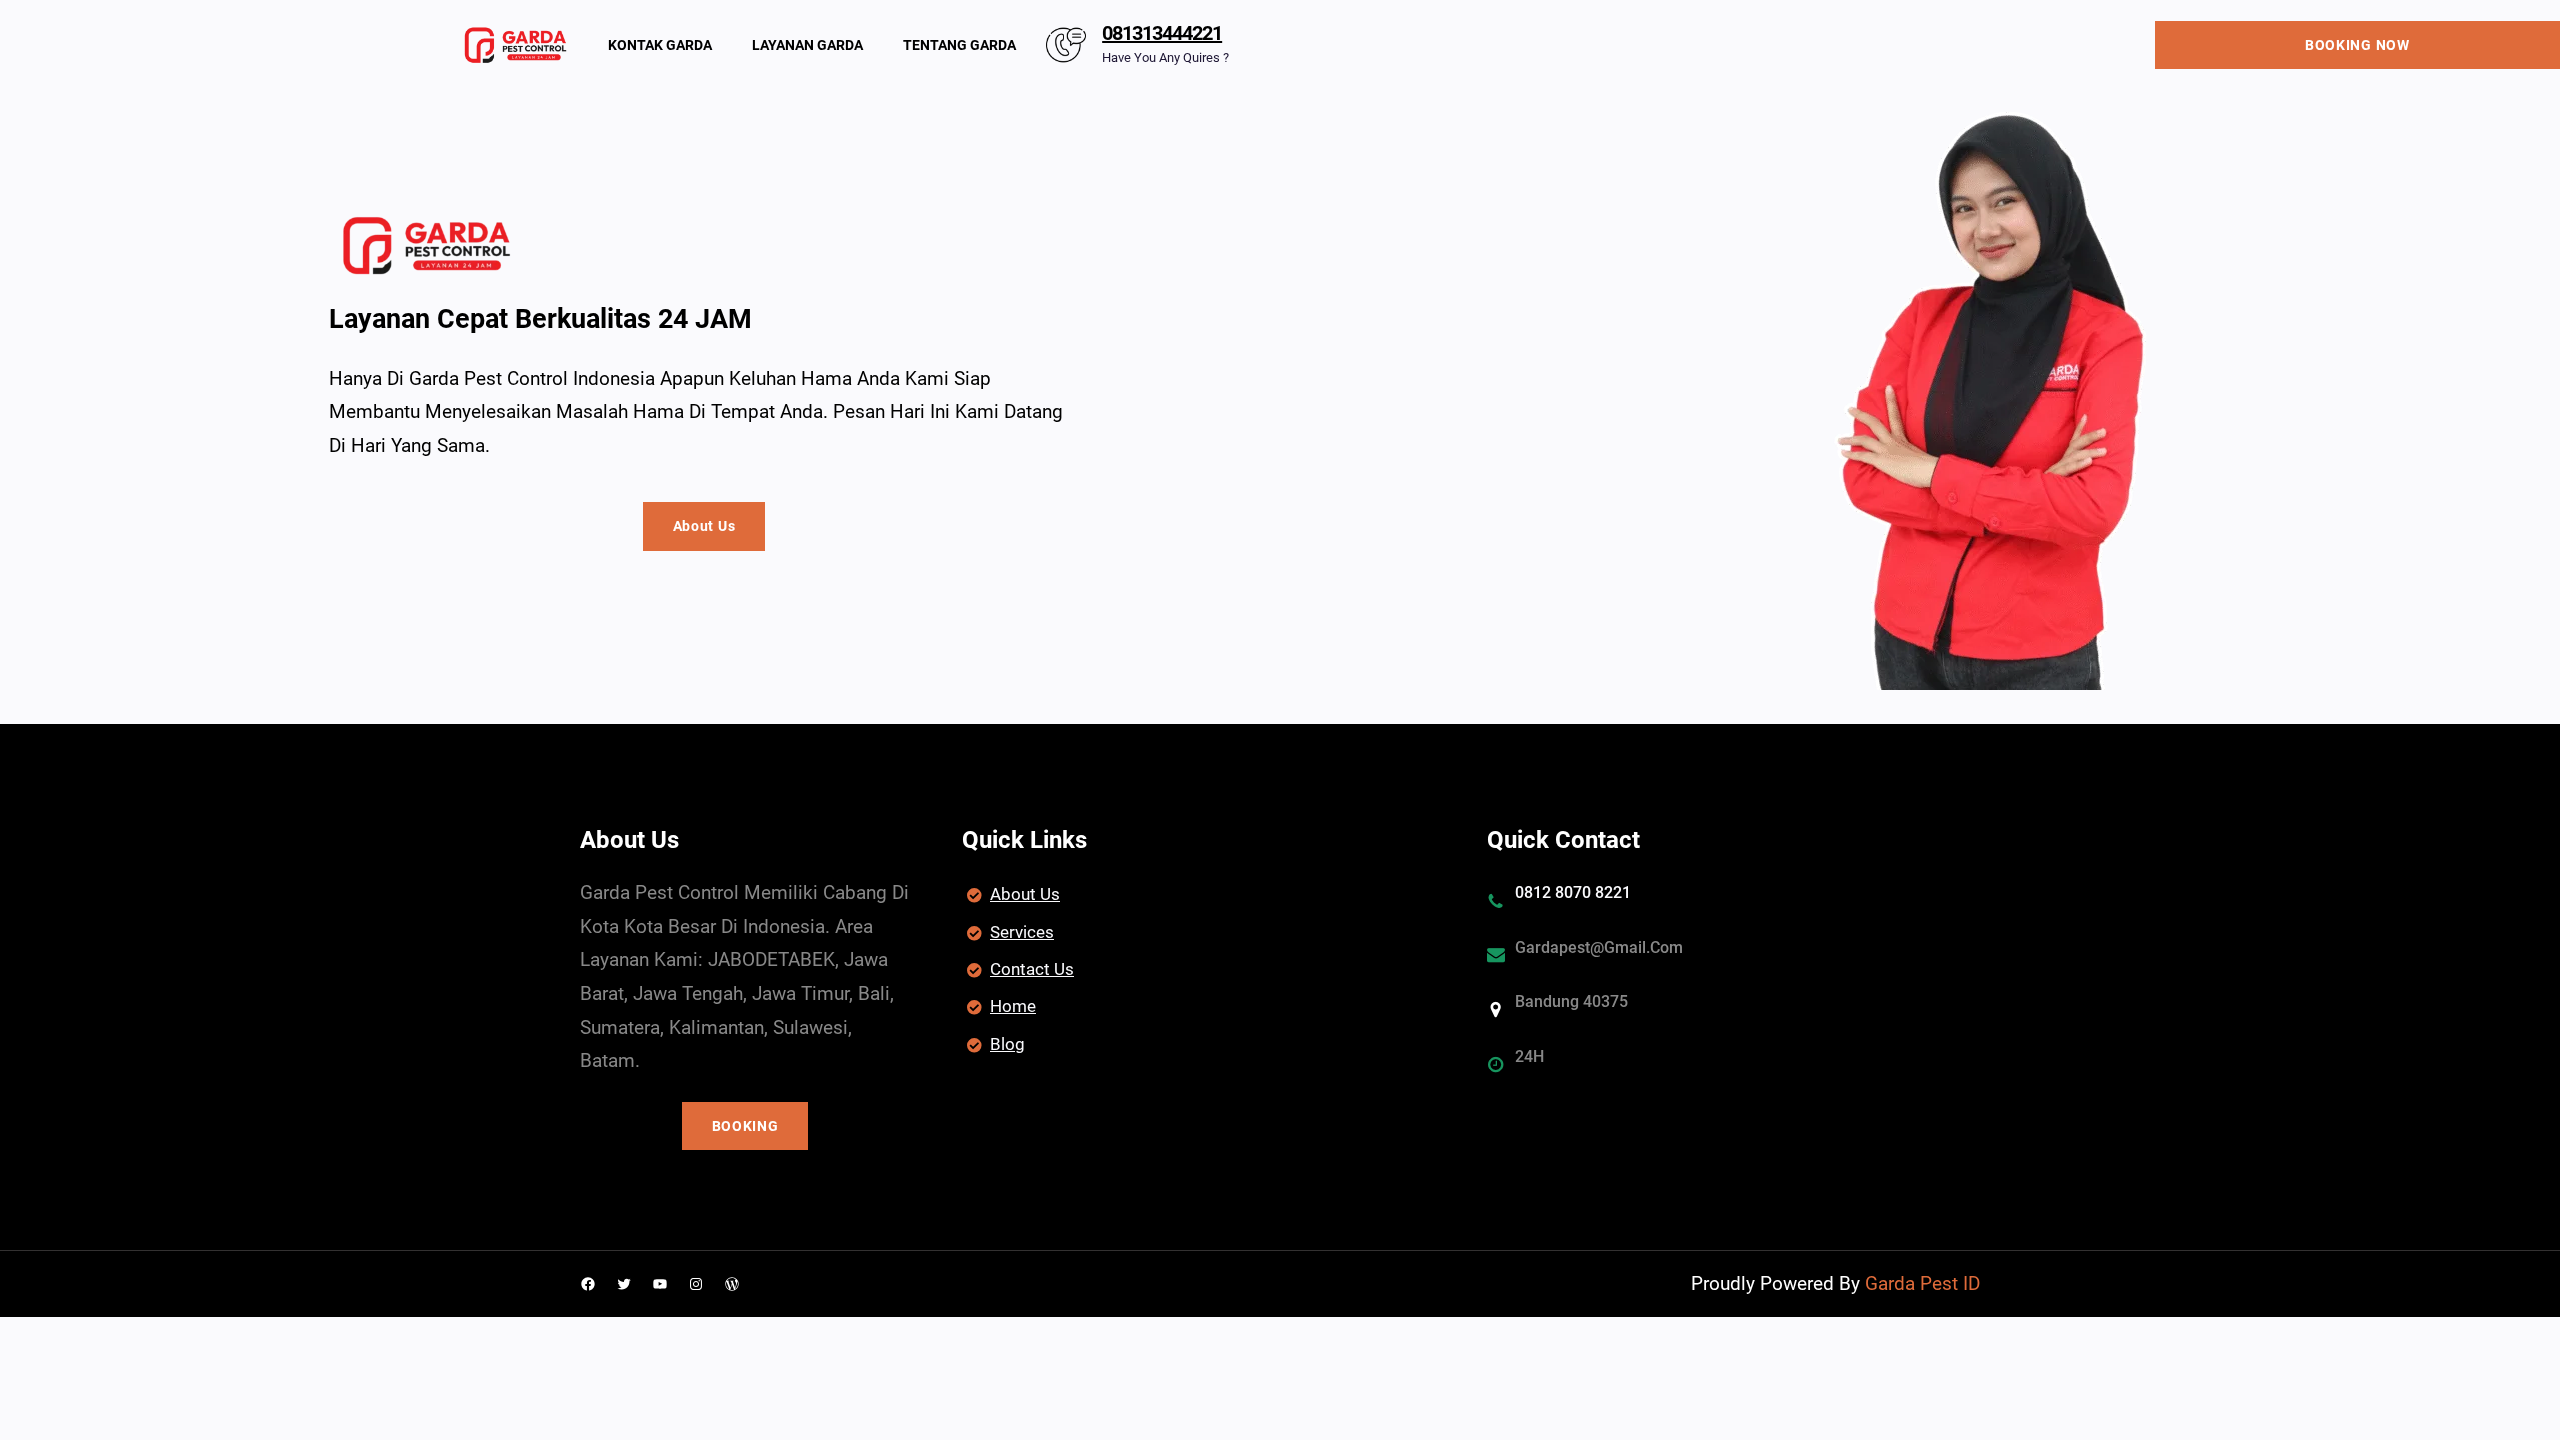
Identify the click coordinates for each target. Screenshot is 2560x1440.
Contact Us (1032, 969)
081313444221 (1162, 33)
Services (1022, 932)
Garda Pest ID (1922, 1283)
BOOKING (745, 1126)
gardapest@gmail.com (1599, 947)
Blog (1007, 1044)
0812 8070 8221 (1573, 892)
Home (1013, 1006)
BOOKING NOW (2357, 45)
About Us (704, 526)
